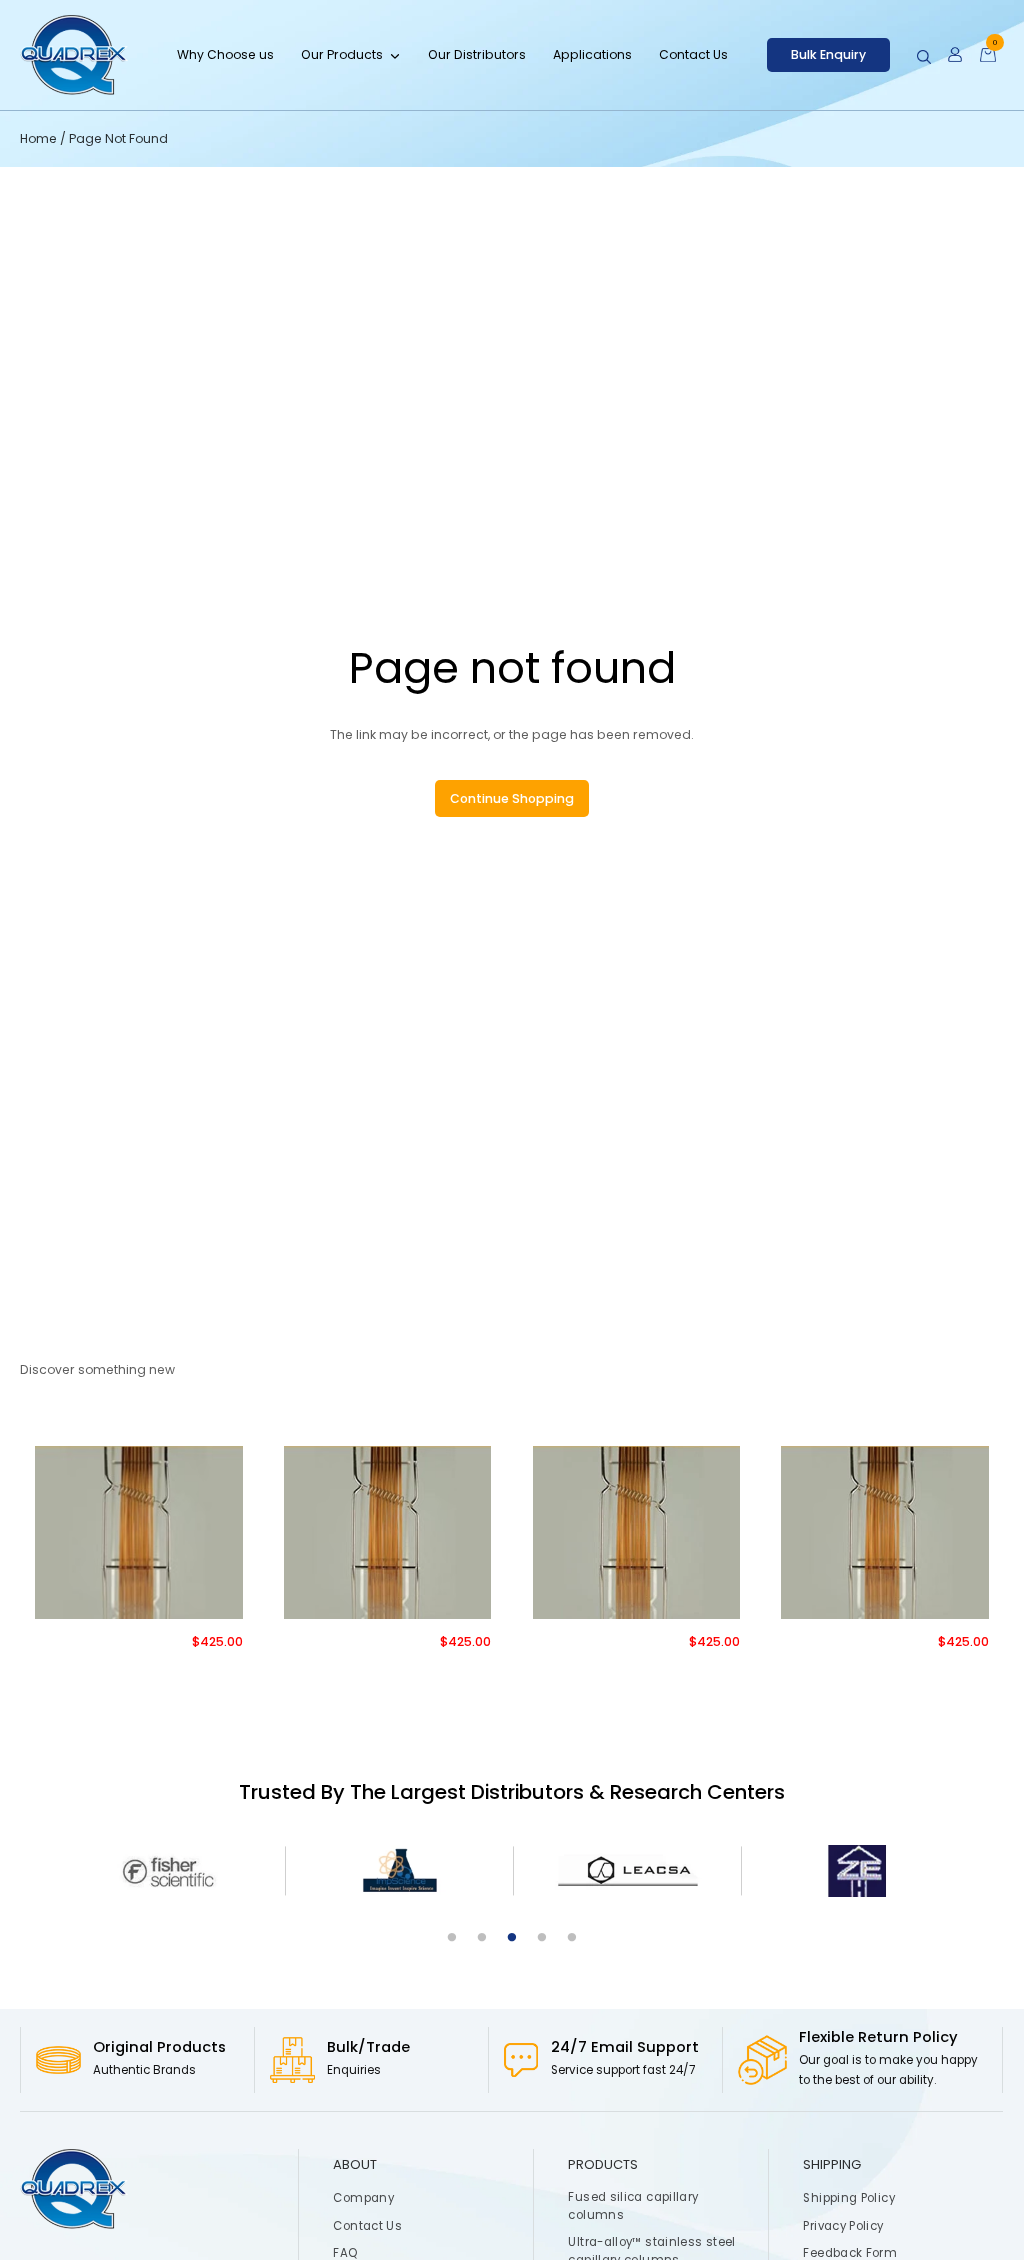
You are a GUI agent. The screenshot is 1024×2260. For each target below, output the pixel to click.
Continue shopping (512, 798)
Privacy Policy (844, 2226)
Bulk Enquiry (828, 54)
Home (40, 138)
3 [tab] (512, 1938)
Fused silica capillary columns (634, 2206)
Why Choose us (225, 54)
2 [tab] (482, 1938)
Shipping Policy (850, 2198)
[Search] (924, 57)
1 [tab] (452, 1938)
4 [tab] (542, 1938)
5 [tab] (572, 1938)
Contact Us (693, 54)
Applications (592, 54)
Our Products (342, 54)
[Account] (955, 55)
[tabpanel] (171, 1871)
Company (364, 2198)
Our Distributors (477, 54)
